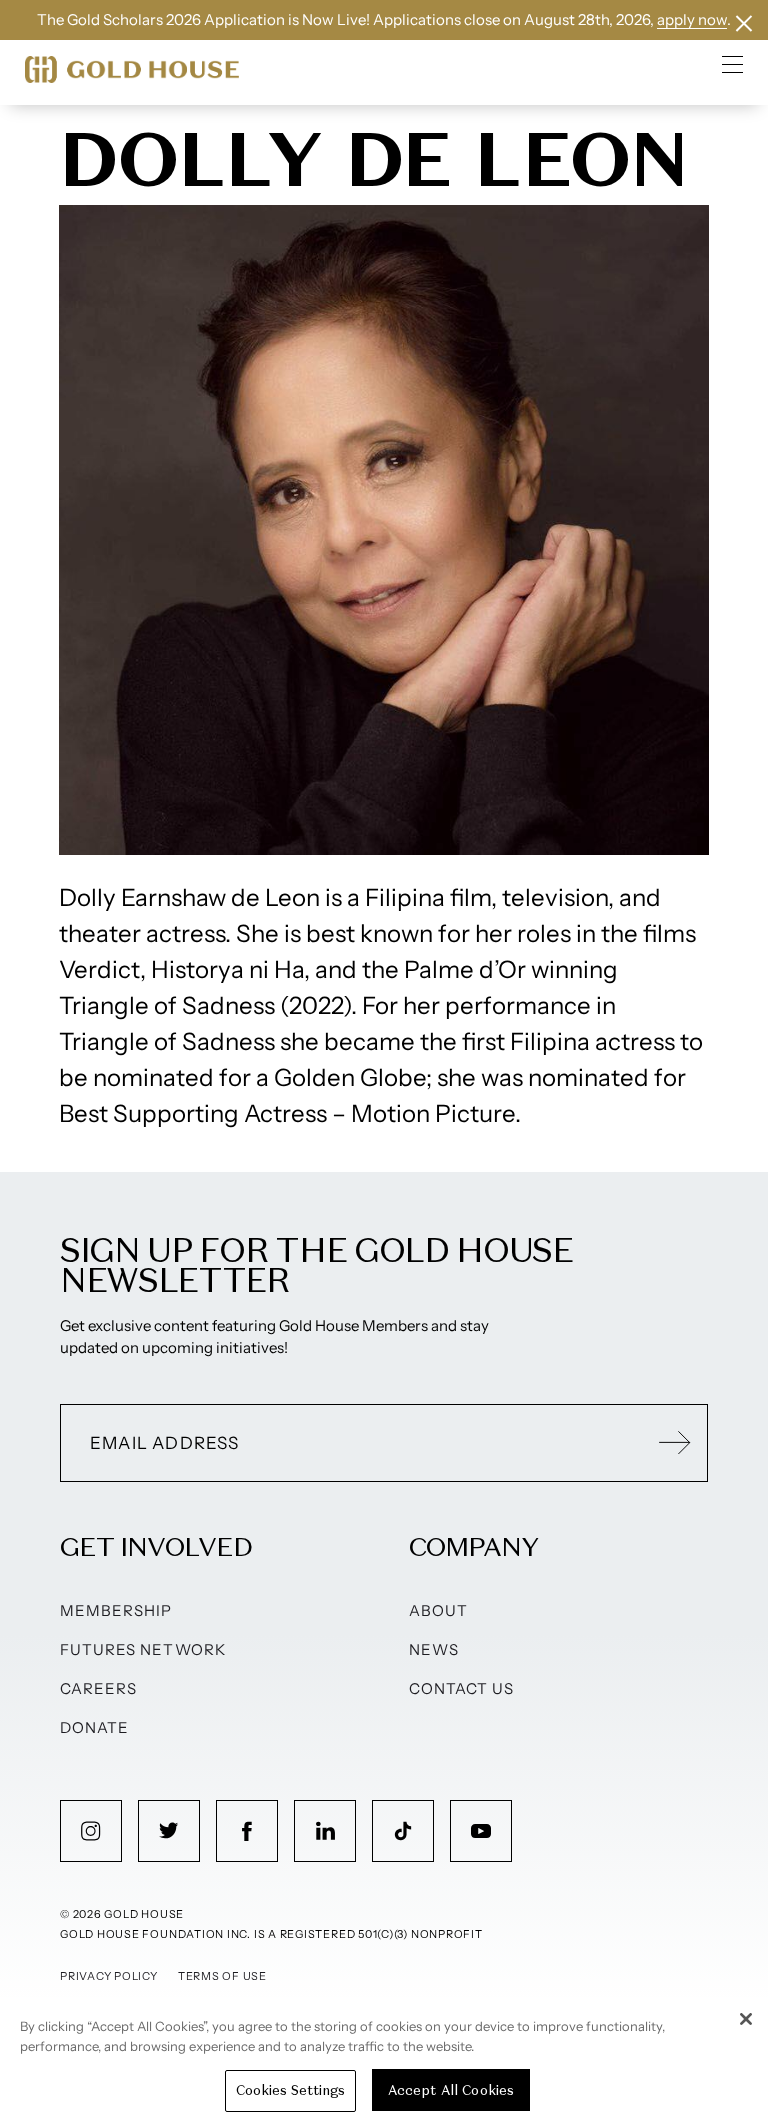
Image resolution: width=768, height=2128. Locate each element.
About (438, 1610)
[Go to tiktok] (403, 1831)
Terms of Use (222, 1976)
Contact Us (462, 1688)
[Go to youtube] (481, 1831)
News (434, 1649)
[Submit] (675, 1443)
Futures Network (143, 1649)
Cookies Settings (290, 2090)
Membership (116, 1610)
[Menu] (733, 64)
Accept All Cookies (451, 2090)
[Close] (746, 2019)
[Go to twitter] (169, 1831)
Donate (94, 1727)
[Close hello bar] (744, 23)
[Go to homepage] (132, 69)
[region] (384, 2062)
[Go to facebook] (247, 1831)
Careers (98, 1688)
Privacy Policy (109, 1976)
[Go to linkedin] (325, 1831)
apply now (692, 19)
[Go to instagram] (91, 1831)
